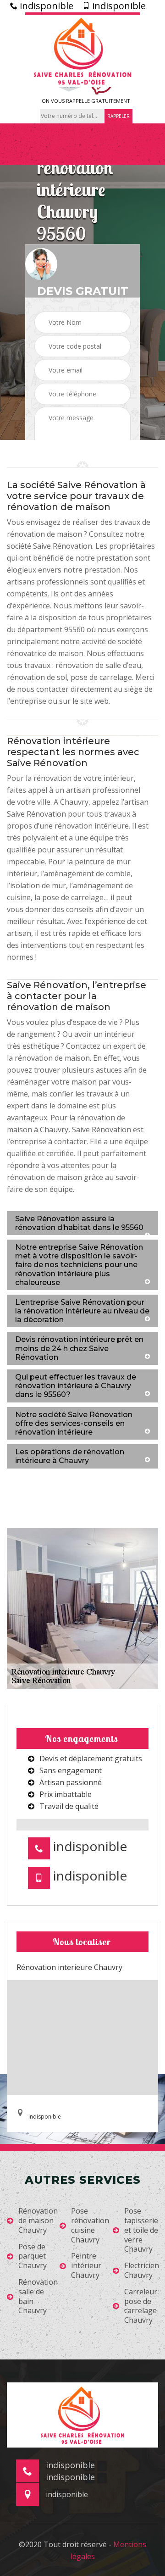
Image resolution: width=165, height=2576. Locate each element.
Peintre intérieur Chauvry (86, 2265)
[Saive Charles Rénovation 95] (82, 50)
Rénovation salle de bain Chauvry (38, 2296)
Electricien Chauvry (142, 2270)
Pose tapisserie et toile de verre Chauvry (141, 2230)
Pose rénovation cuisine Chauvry (90, 2225)
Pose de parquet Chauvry (33, 2256)
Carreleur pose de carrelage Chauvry (141, 2306)
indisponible (45, 6)
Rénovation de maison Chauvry (38, 2220)
